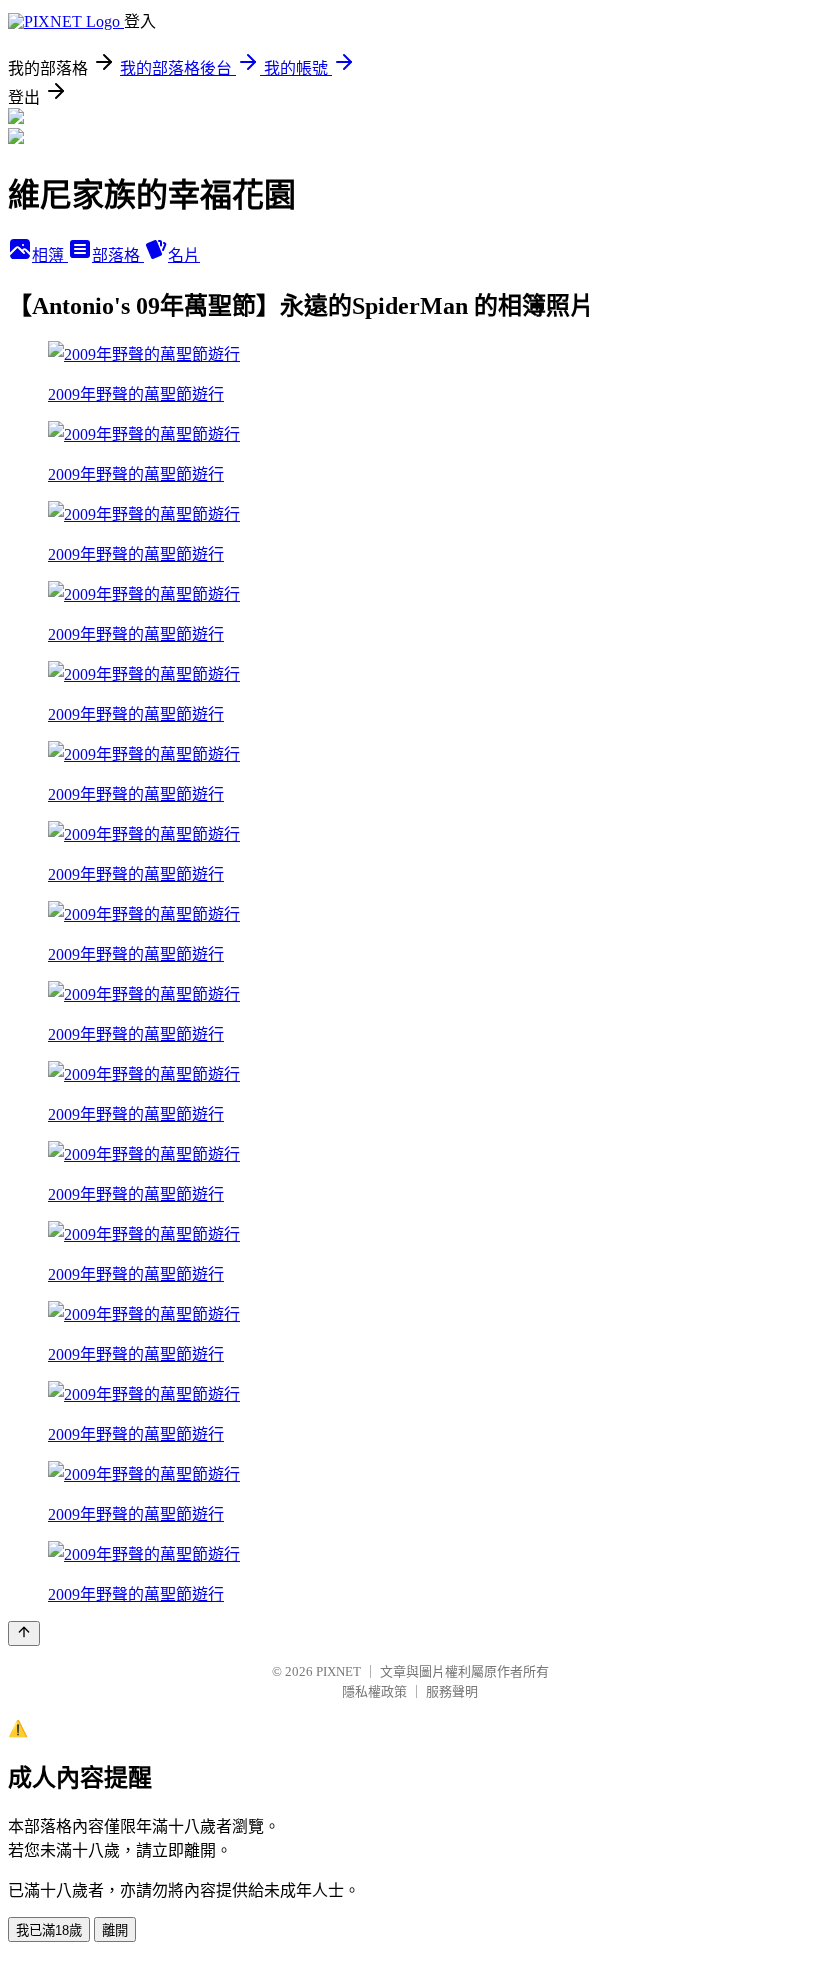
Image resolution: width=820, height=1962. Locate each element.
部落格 (118, 255)
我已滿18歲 (49, 1930)
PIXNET (338, 1671)
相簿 (50, 255)
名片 (184, 255)
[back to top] (24, 1633)
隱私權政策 (374, 1691)
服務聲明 (452, 1691)
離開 (115, 1930)
